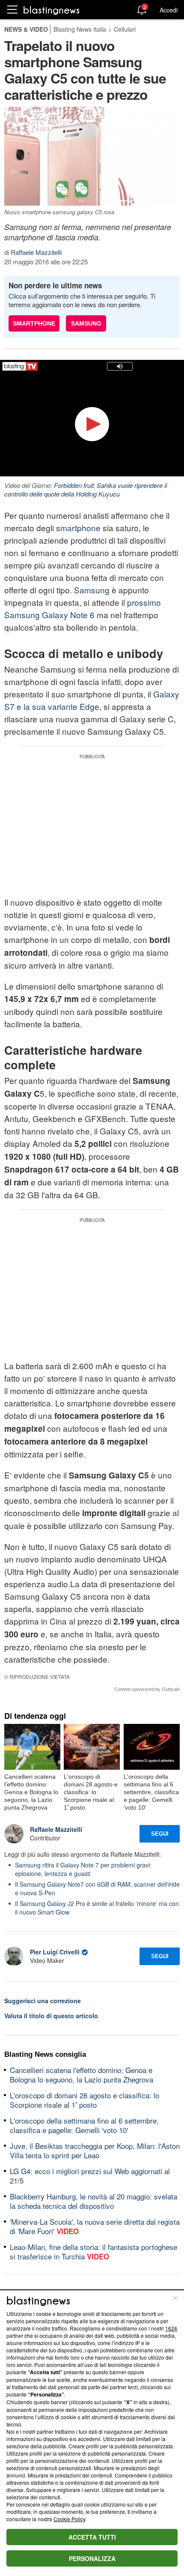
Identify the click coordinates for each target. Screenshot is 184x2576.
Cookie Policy (69, 2519)
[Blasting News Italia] (52, 10)
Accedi (169, 10)
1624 (171, 2328)
